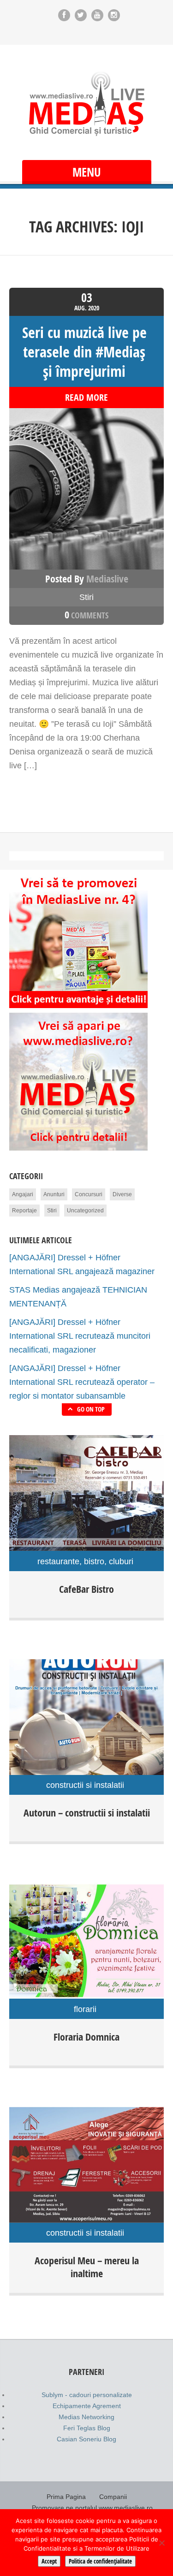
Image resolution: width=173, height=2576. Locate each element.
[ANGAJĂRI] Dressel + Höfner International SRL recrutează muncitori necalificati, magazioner (80, 1336)
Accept (49, 2561)
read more (86, 398)
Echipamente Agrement (87, 2406)
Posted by (87, 579)
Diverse (122, 1194)
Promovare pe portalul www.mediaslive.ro (92, 2508)
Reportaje (24, 1211)
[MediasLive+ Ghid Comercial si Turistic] (87, 104)
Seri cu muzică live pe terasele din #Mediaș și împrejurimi (84, 352)
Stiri (86, 597)
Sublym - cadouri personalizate (87, 2395)
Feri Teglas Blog (87, 2428)
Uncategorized (85, 1211)
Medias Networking (86, 2417)
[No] (161, 2543)
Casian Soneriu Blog (86, 2439)
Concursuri (89, 1194)
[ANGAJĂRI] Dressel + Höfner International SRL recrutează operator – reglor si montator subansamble (82, 1382)
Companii (113, 2497)
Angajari (23, 1194)
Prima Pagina (66, 2497)
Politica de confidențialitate (100, 2561)
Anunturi (54, 1194)
